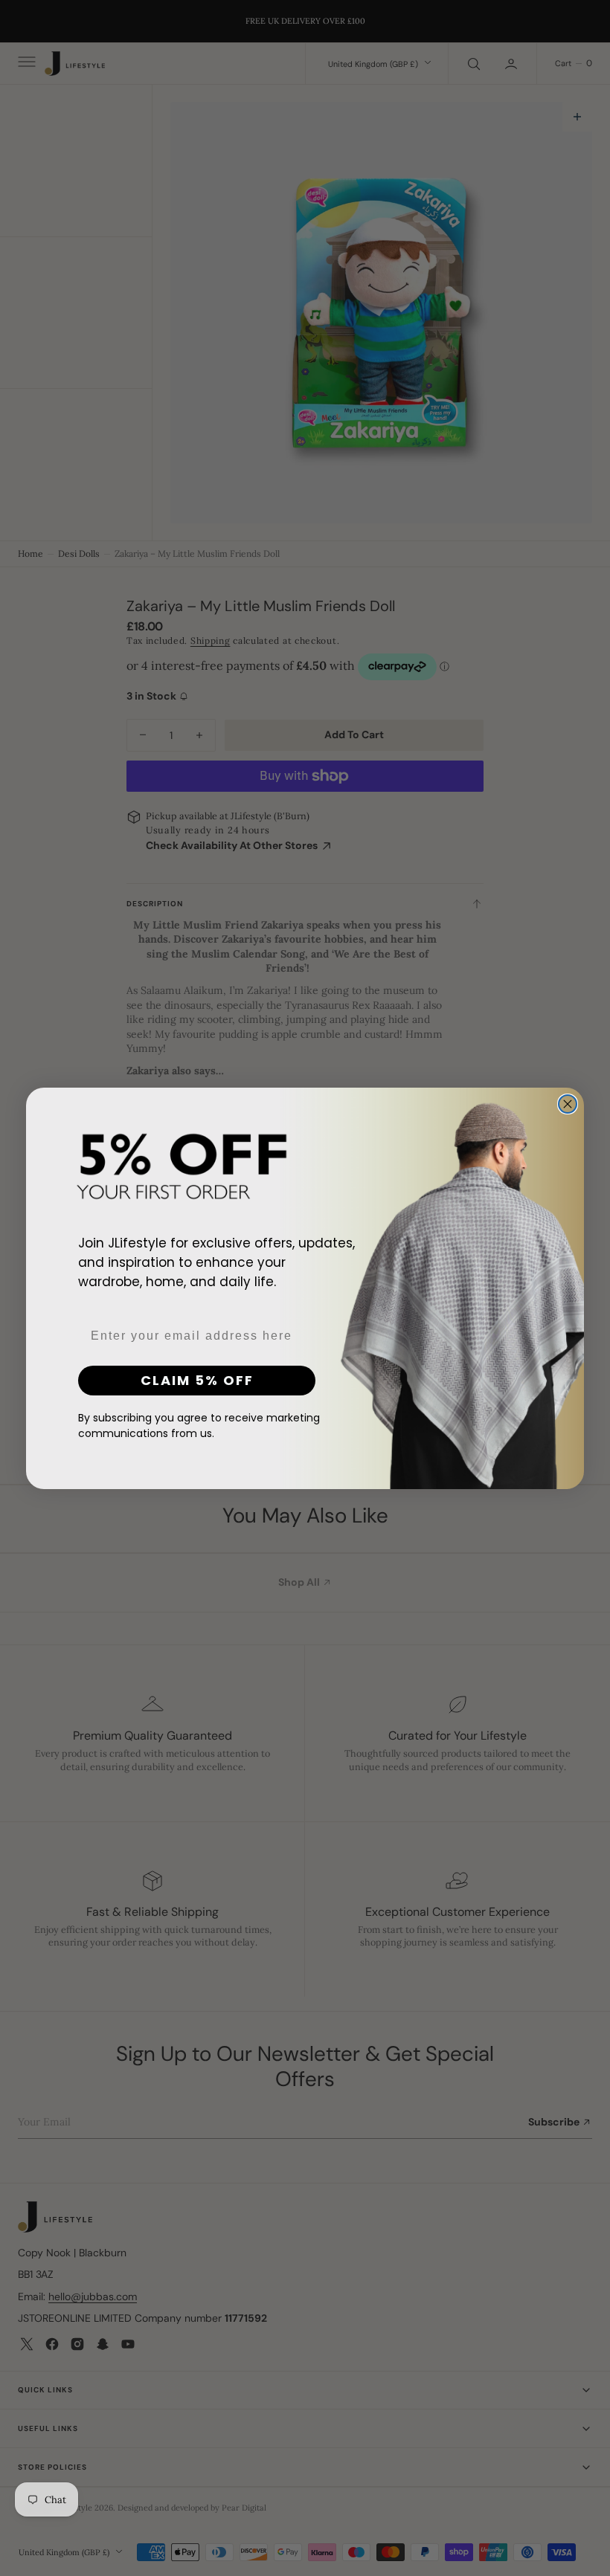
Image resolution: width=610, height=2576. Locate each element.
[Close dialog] (568, 1104)
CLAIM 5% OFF (197, 1380)
